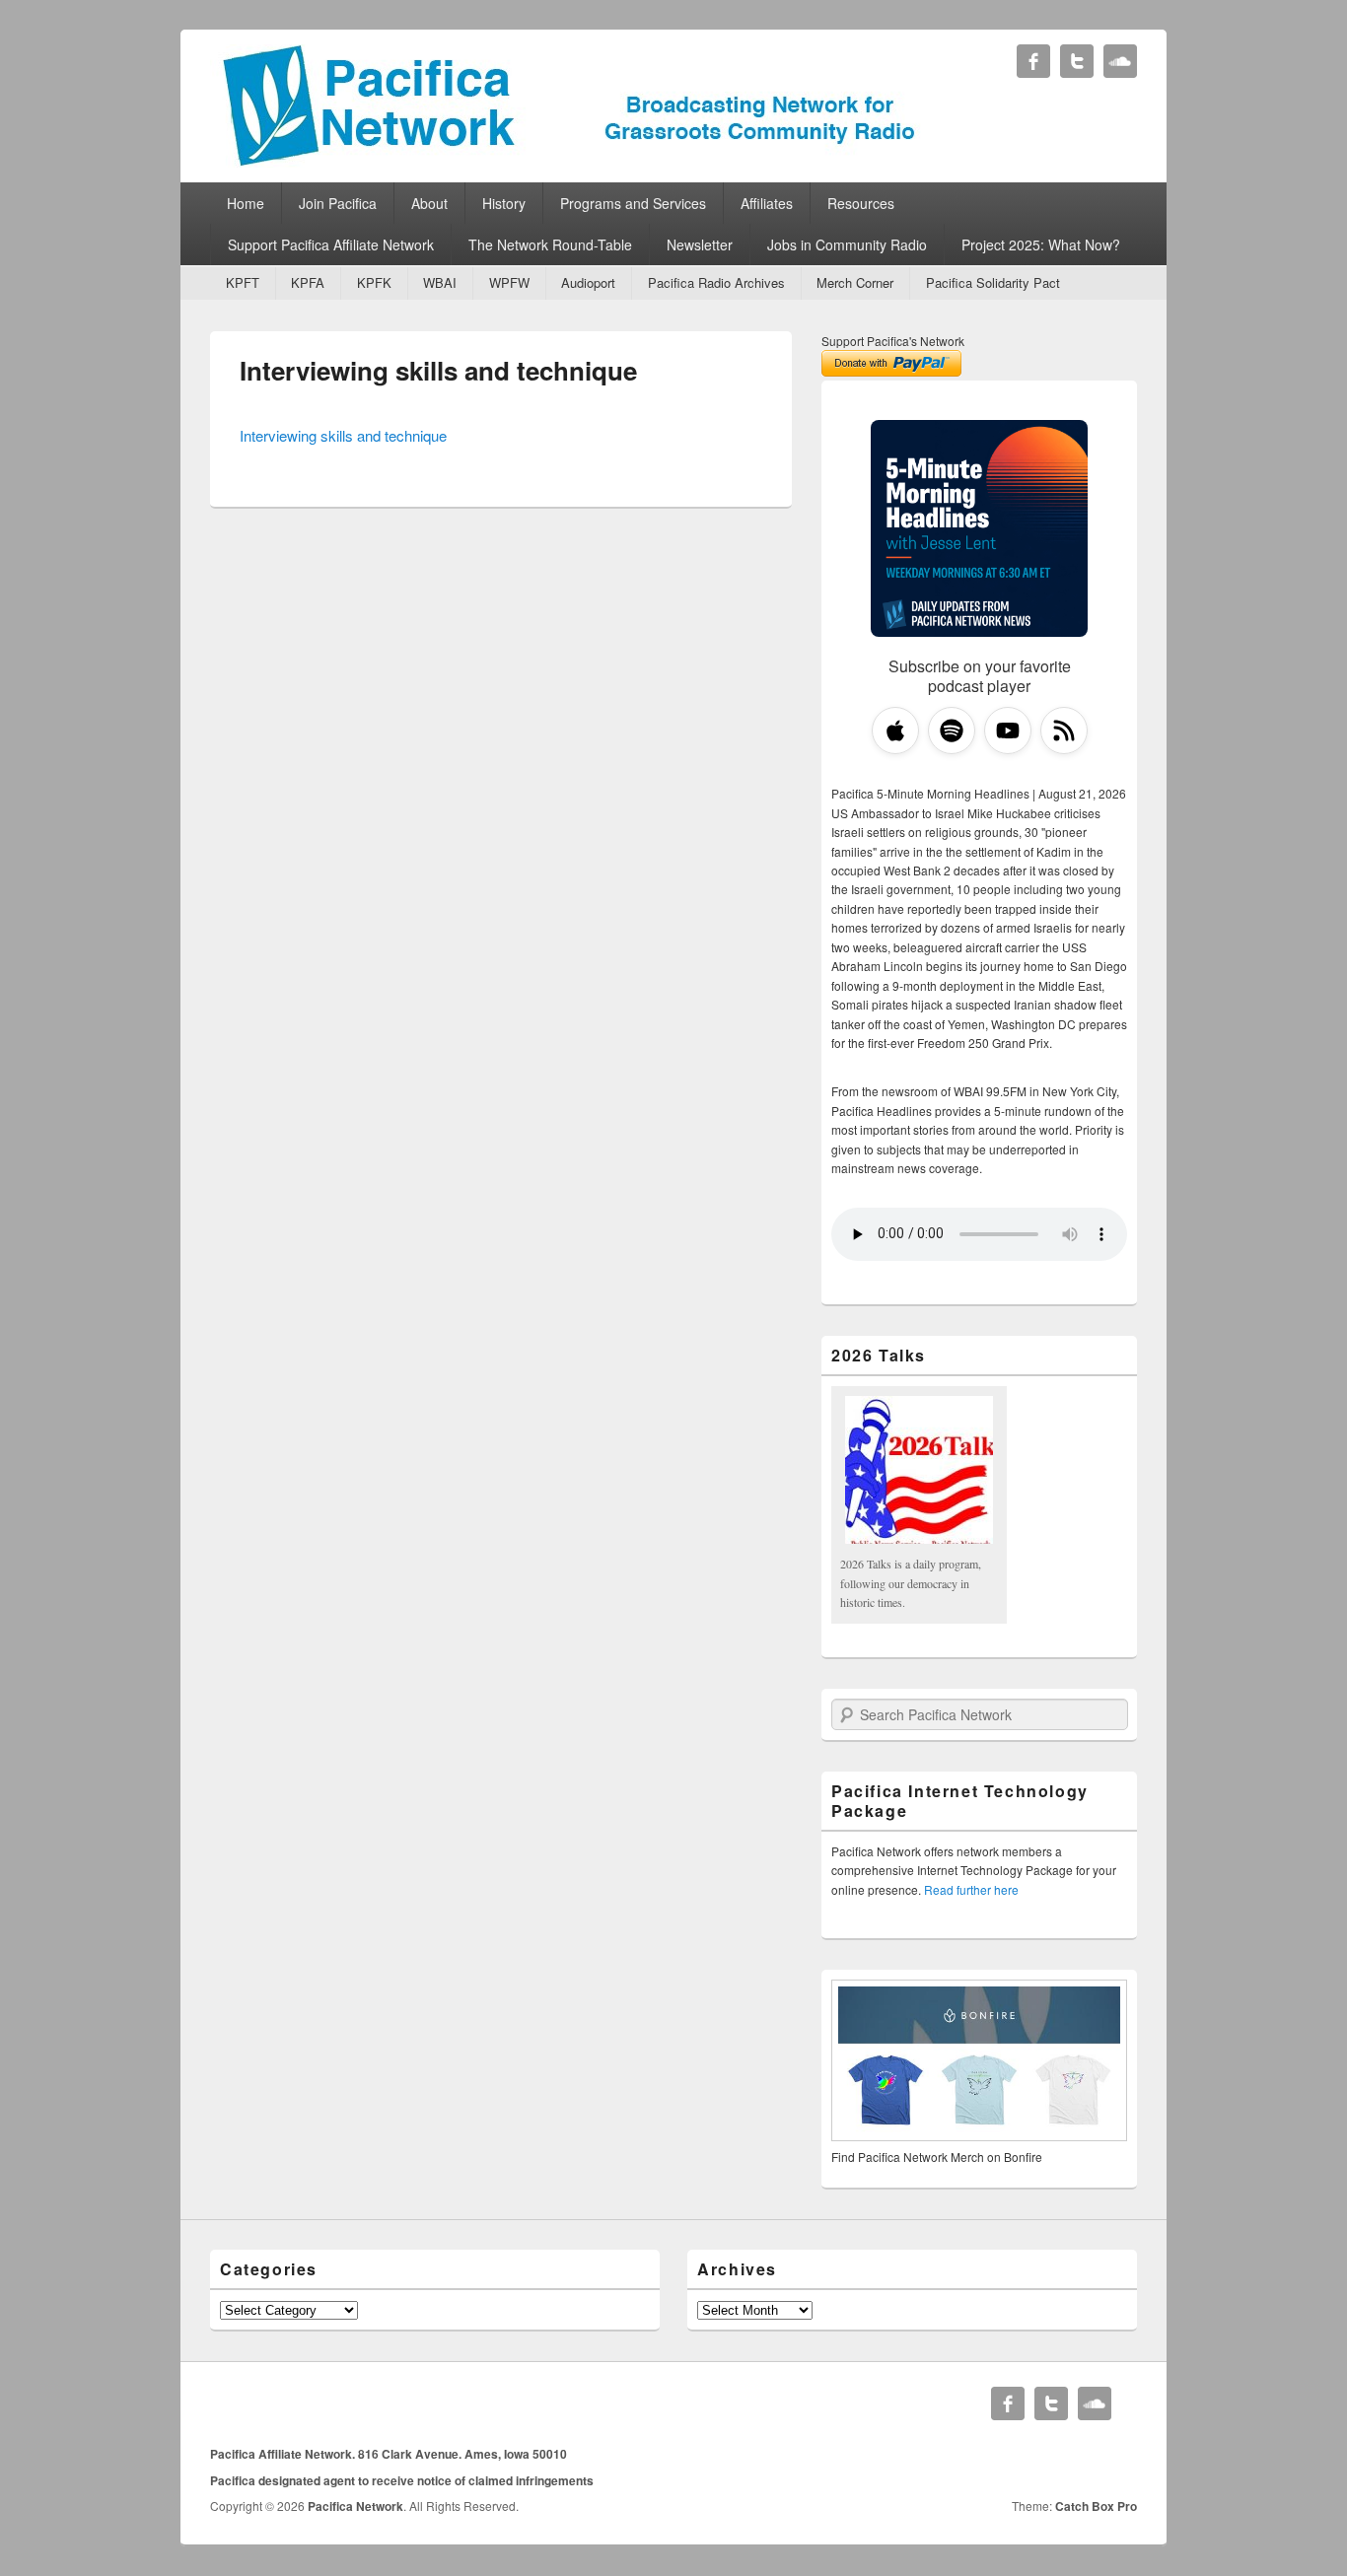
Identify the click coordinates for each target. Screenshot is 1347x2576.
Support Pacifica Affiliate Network (331, 244)
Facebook (1033, 61)
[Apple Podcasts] (895, 731)
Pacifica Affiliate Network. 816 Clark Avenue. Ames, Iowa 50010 (389, 2454)
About (429, 203)
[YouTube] (1008, 731)
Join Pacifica (338, 203)
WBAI (440, 282)
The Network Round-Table (550, 244)
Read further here (971, 1889)
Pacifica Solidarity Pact (993, 282)
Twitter (1077, 61)
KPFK (374, 282)
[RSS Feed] (1064, 731)
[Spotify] (952, 731)
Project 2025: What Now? (1041, 244)
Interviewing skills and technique (438, 370)
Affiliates (767, 203)
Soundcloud (1120, 61)
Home (246, 203)
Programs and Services (633, 203)
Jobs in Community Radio (847, 244)
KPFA (308, 282)
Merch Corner (855, 282)
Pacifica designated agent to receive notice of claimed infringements (402, 2480)
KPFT (243, 282)
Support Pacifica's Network (893, 341)
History (504, 203)
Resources (861, 203)
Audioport (588, 282)
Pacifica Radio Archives (716, 282)
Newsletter (700, 244)
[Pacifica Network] (569, 161)
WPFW (509, 282)
